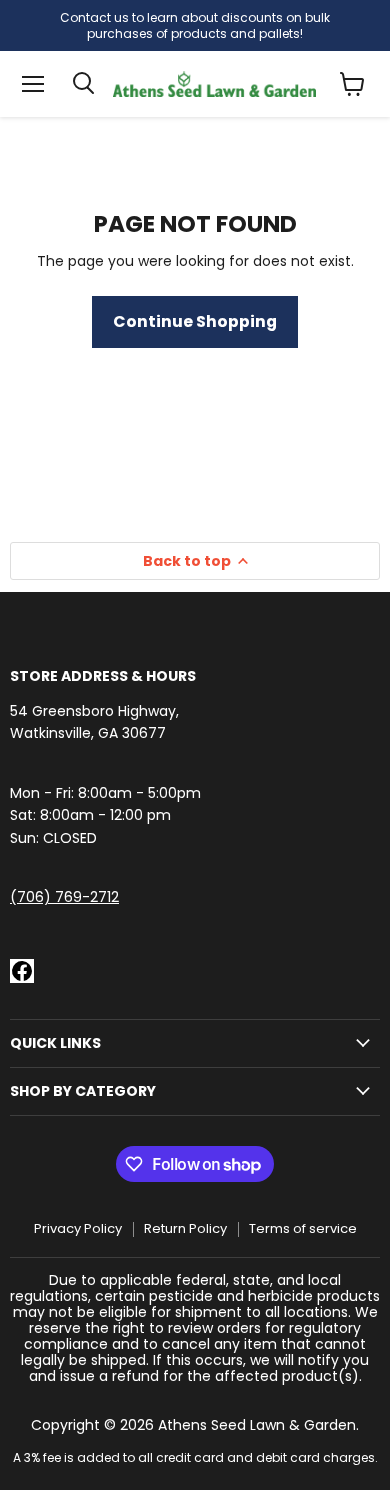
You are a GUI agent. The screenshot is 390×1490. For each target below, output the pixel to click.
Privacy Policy (78, 1228)
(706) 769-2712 (64, 897)
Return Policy (185, 1228)
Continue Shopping (195, 321)
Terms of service (303, 1228)
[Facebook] (22, 971)
